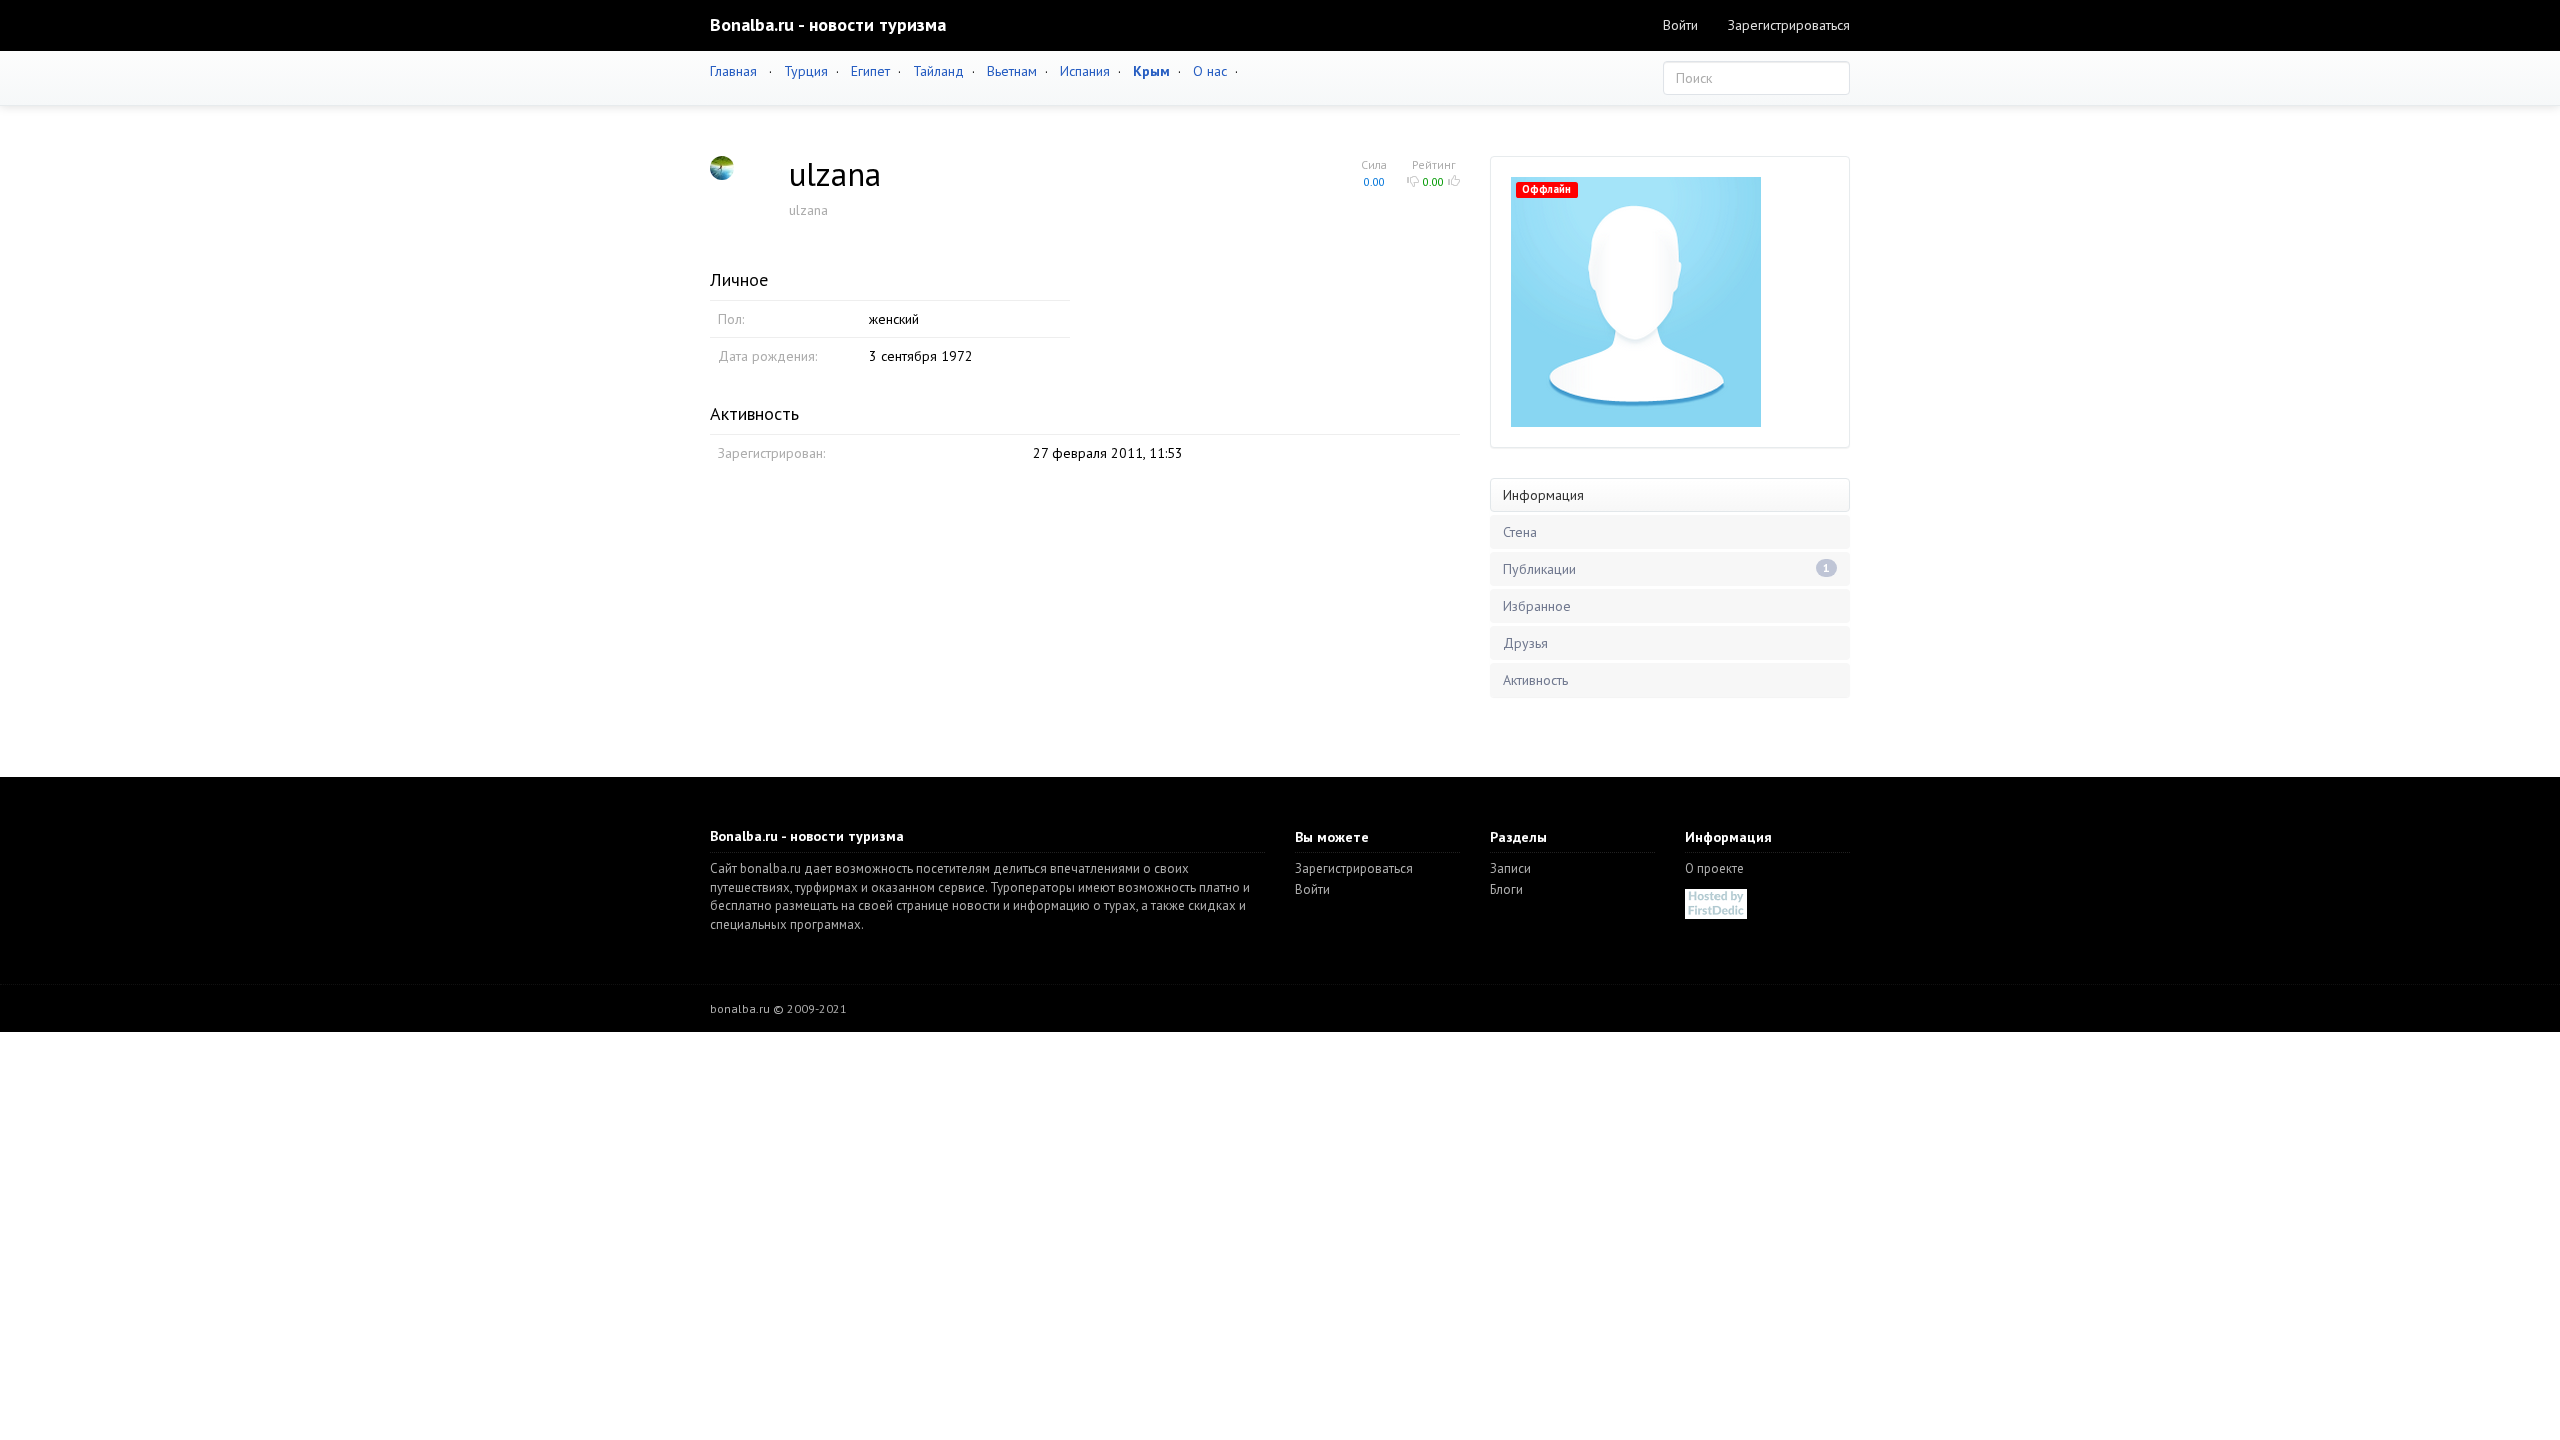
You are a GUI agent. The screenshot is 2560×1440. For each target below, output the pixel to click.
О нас (1210, 71)
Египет (870, 71)
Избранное (1537, 606)
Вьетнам (1012, 71)
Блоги (1506, 889)
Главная (733, 71)
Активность (1535, 680)
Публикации (1666, 569)
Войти (1680, 25)
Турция (806, 71)
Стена (1520, 532)
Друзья (1525, 643)
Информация (1543, 495)
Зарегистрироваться (1789, 25)
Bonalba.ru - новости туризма (828, 24)
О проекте (1714, 868)
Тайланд (938, 71)
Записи (1510, 868)
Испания (1085, 71)
